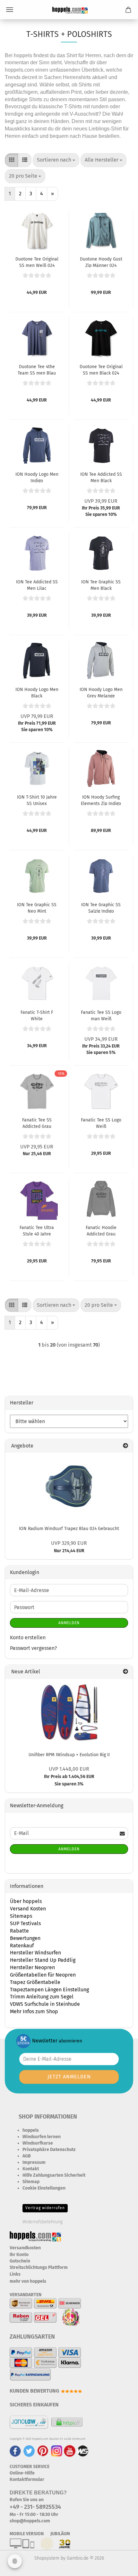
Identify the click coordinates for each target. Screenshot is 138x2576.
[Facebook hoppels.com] (15, 2451)
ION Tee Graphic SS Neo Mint (37, 907)
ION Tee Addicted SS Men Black (101, 477)
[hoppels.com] (69, 10)
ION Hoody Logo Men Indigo (37, 477)
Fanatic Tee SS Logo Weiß (101, 1123)
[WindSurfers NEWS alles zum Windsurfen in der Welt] (83, 2451)
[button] (12, 160)
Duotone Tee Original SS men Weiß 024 (37, 262)
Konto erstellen (28, 1638)
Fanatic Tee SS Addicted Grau (37, 1123)
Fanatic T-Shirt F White (37, 1015)
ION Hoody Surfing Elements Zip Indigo (101, 800)
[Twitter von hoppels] (29, 2451)
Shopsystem (47, 2558)
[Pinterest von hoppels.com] (43, 2451)
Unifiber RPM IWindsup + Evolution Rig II (69, 1755)
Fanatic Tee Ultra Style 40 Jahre (37, 1230)
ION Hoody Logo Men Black (37, 692)
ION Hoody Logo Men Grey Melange (101, 692)
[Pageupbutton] (120, 2566)
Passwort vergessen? (33, 1648)
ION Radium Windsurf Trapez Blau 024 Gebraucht (69, 1529)
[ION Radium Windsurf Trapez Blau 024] (69, 1486)
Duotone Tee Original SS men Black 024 (101, 369)
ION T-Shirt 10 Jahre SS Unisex (37, 800)
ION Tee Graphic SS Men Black (101, 585)
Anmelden (69, 1623)
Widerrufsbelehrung (43, 2222)
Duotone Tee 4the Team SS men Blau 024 (37, 369)
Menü (10, 10)
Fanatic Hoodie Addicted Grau (101, 1230)
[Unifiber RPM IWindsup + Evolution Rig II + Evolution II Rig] (69, 1713)
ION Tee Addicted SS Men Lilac (37, 585)
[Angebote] (125, 1446)
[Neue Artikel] (125, 1672)
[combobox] (56, 160)
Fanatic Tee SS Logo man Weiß (101, 1015)
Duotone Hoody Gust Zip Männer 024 (101, 262)
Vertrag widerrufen (45, 2208)
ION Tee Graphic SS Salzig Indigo (101, 907)
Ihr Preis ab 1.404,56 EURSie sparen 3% (69, 1777)
